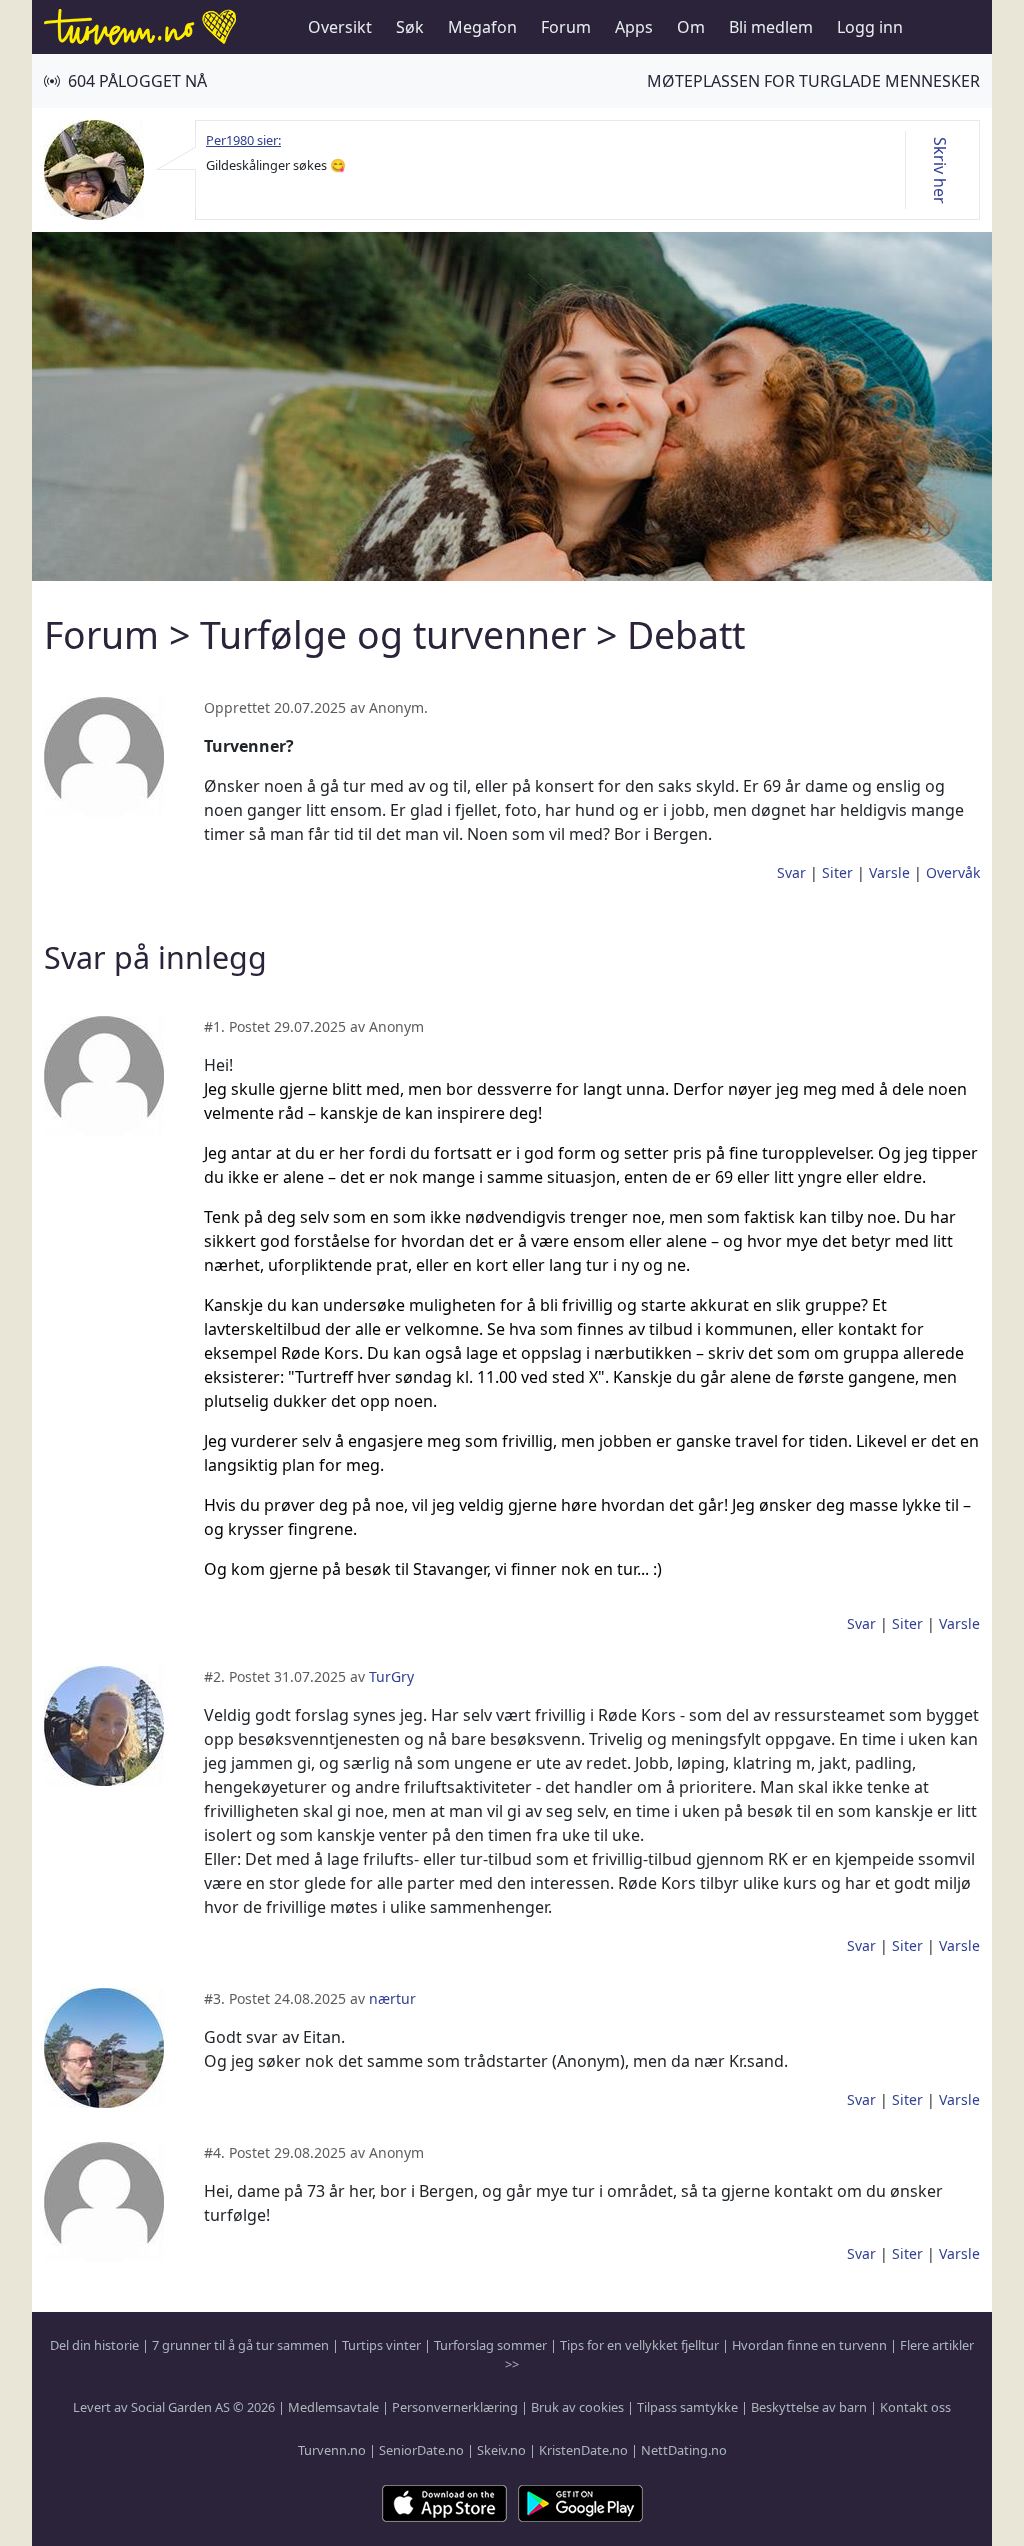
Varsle (889, 872)
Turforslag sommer (490, 2345)
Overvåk (953, 872)
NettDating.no (684, 2450)
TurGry (391, 1676)
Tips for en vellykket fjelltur (639, 2345)
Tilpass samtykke (687, 2407)
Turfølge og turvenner (393, 634)
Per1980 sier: (243, 140)
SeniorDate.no (421, 2450)
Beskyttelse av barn (809, 2407)
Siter (837, 872)
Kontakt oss (915, 2407)
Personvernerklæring (455, 2407)
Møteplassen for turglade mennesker (813, 81)
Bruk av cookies (577, 2407)
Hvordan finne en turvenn (809, 2345)
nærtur (392, 1998)
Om (691, 27)
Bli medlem (771, 27)
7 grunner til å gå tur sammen (240, 2345)
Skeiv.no (501, 2450)
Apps (634, 27)
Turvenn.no (332, 2450)
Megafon (482, 27)
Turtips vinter (381, 2345)
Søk (410, 27)
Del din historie (94, 2345)
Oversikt (340, 27)
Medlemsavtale (333, 2407)
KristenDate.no (583, 2450)
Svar (791, 872)
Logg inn (870, 27)
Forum (566, 27)
